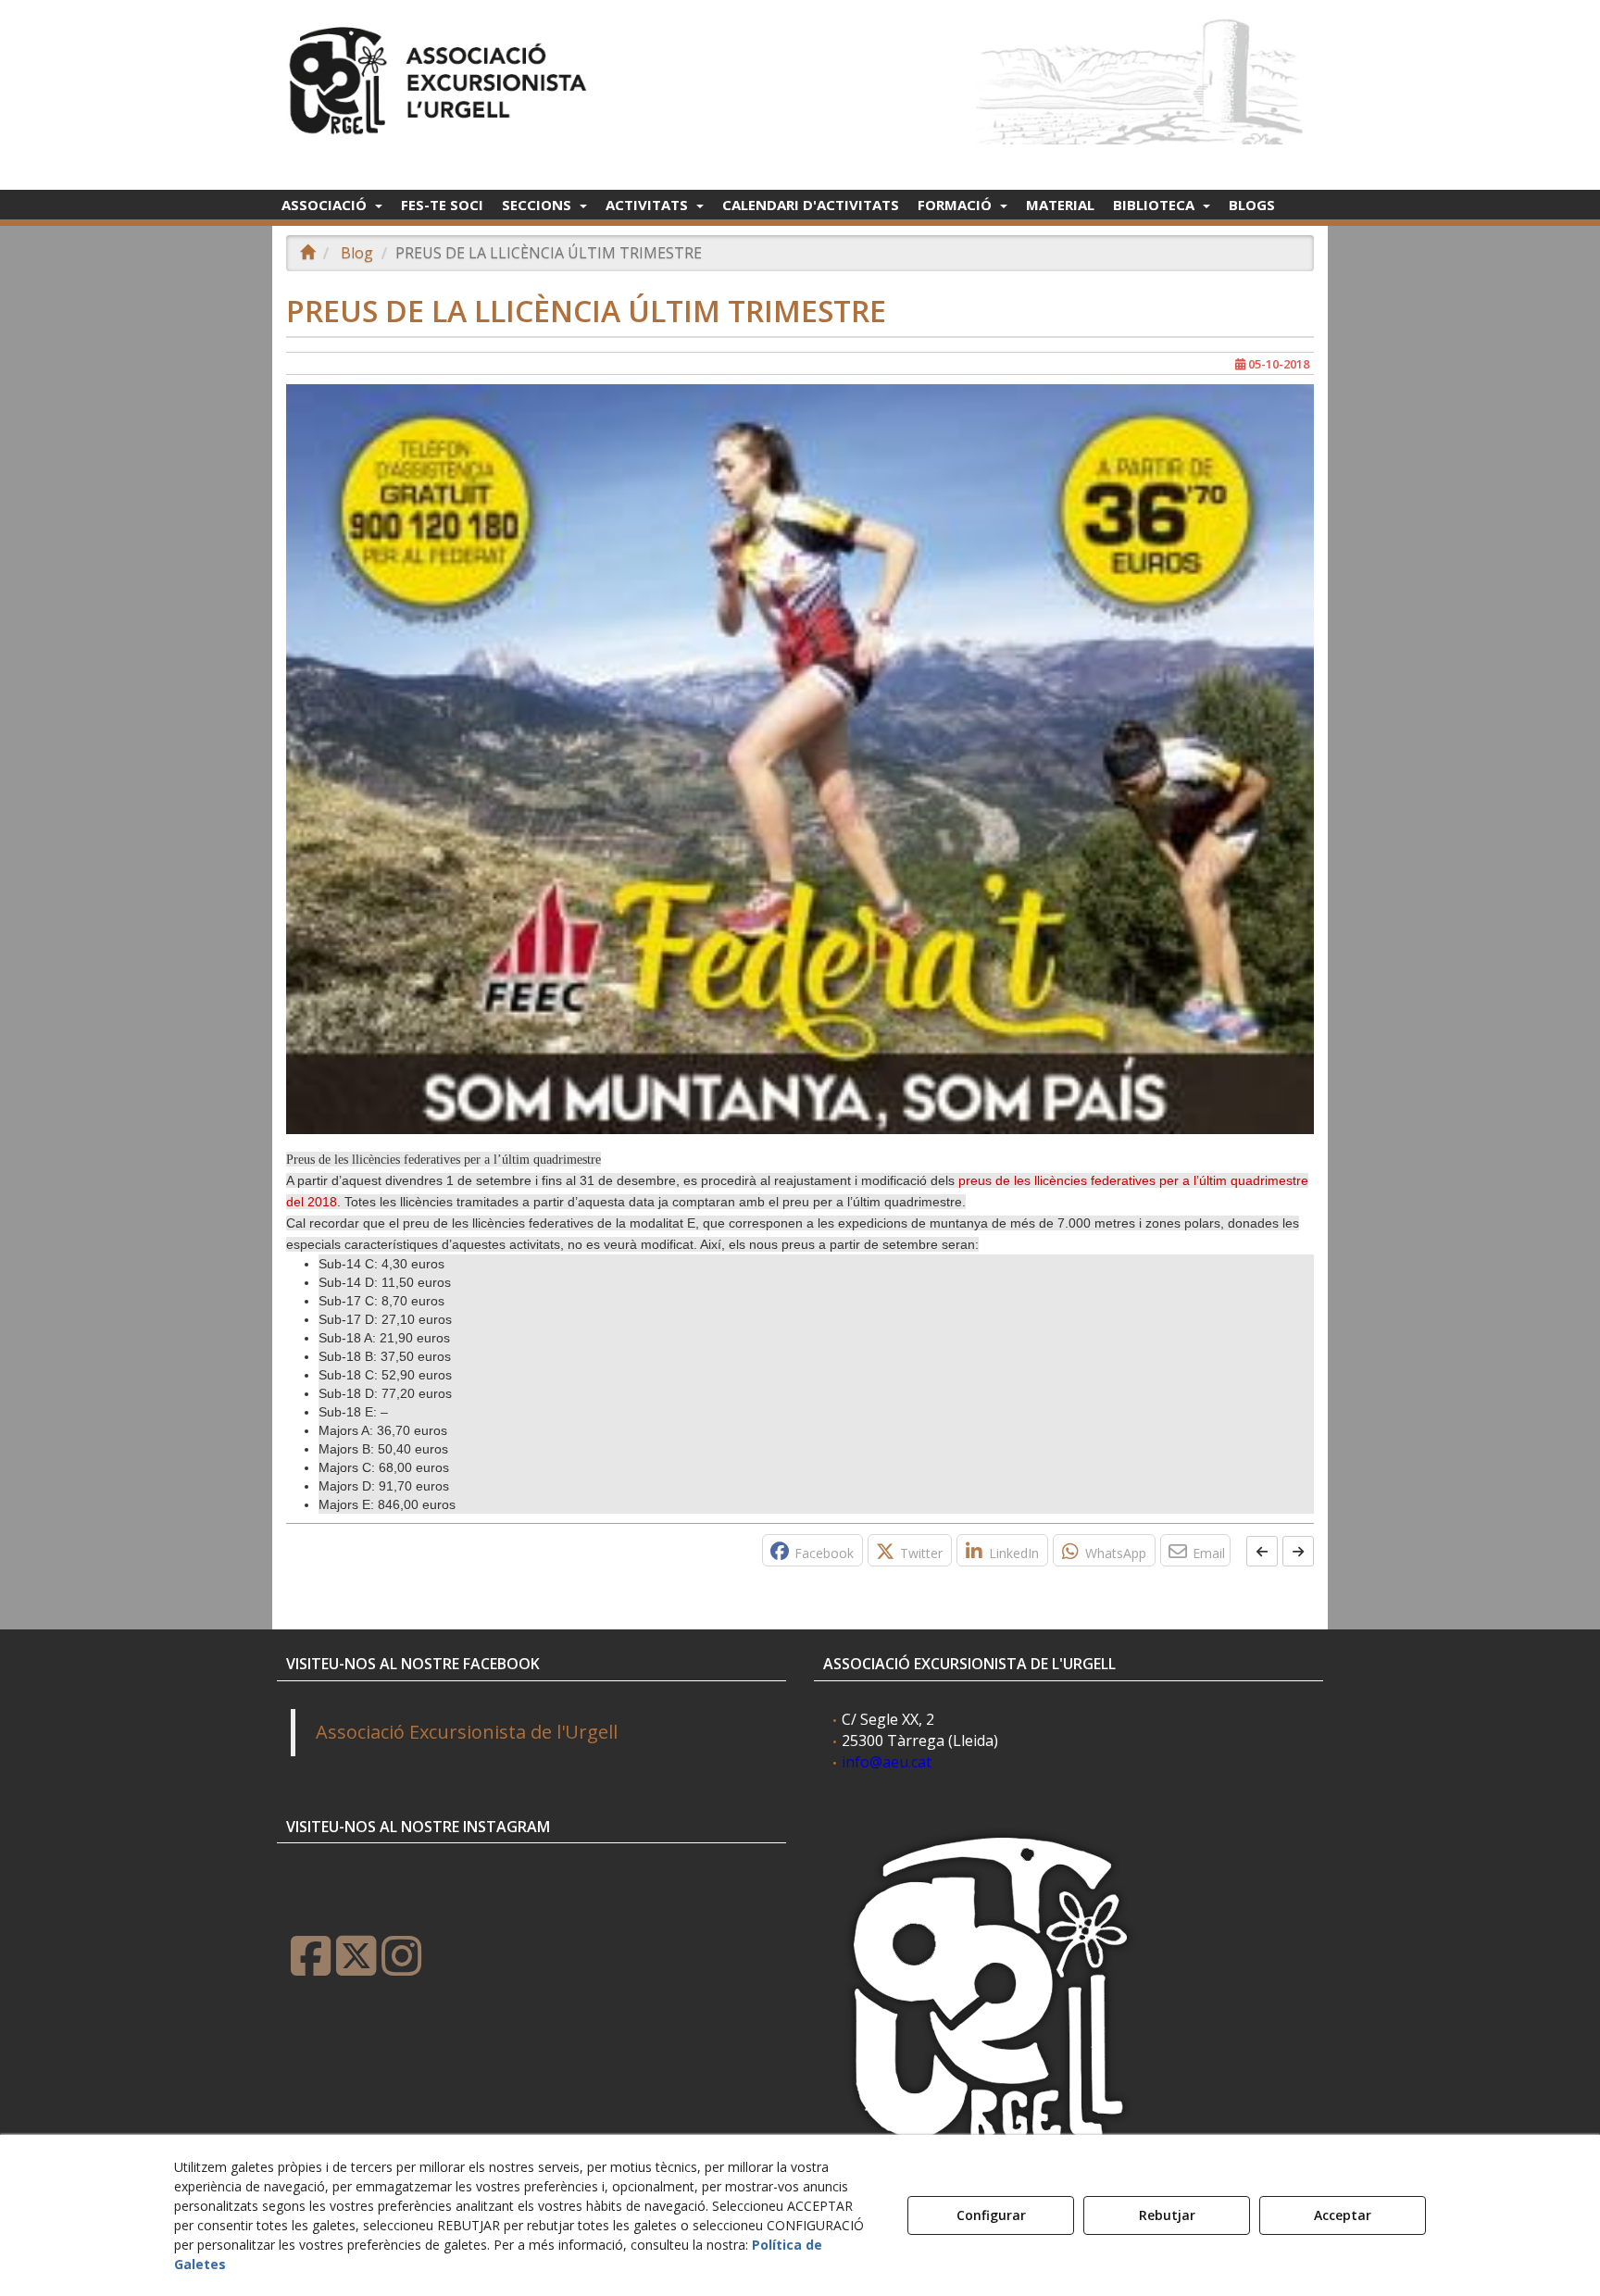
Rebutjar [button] (1167, 2215)
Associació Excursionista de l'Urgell (467, 1732)
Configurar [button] (991, 2215)
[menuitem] (332, 205)
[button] (441, 75)
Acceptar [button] (1343, 2215)
